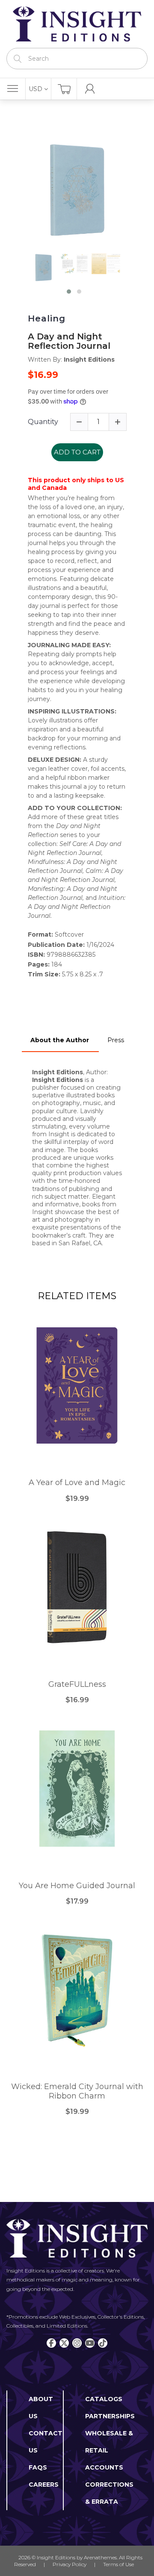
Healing (47, 318)
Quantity (43, 422)
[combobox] (77, 59)
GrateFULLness (77, 1684)
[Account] (90, 89)
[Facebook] (51, 2343)
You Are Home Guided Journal (77, 1886)
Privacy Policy (70, 2564)
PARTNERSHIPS (110, 2416)
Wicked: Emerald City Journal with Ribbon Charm (77, 2091)
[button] (69, 292)
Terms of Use (118, 2564)
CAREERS (44, 2485)
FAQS (38, 2467)
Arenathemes (100, 2557)
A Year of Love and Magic (77, 1483)
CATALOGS (104, 2399)
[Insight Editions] (77, 24)
